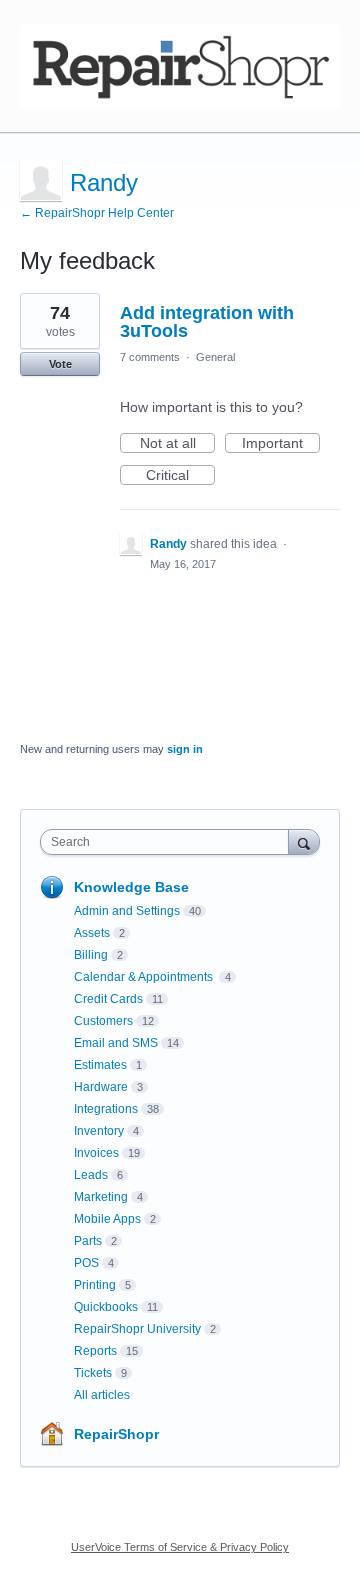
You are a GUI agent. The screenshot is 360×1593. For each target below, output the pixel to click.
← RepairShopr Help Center (97, 213)
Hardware (101, 1087)
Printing (95, 1285)
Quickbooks (106, 1307)
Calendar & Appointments (145, 977)
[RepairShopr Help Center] (180, 66)
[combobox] (169, 842)
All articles (102, 1395)
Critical (180, 476)
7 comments (150, 357)
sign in (185, 749)
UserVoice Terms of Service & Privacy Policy (180, 1547)
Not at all (177, 444)
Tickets (93, 1373)
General (215, 357)
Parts (88, 1241)
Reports (95, 1351)
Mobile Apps (107, 1219)
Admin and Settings (127, 911)
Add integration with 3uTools (207, 322)
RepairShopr (116, 1434)
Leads (91, 1175)
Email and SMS (116, 1043)
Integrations (106, 1109)
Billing (91, 955)
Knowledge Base (131, 887)
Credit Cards (108, 999)
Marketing (101, 1197)
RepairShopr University (137, 1329)
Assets (92, 933)
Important (281, 444)
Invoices (96, 1153)
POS (86, 1263)
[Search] (304, 841)
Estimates (100, 1065)
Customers (103, 1021)
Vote (60, 364)
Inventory (99, 1131)
